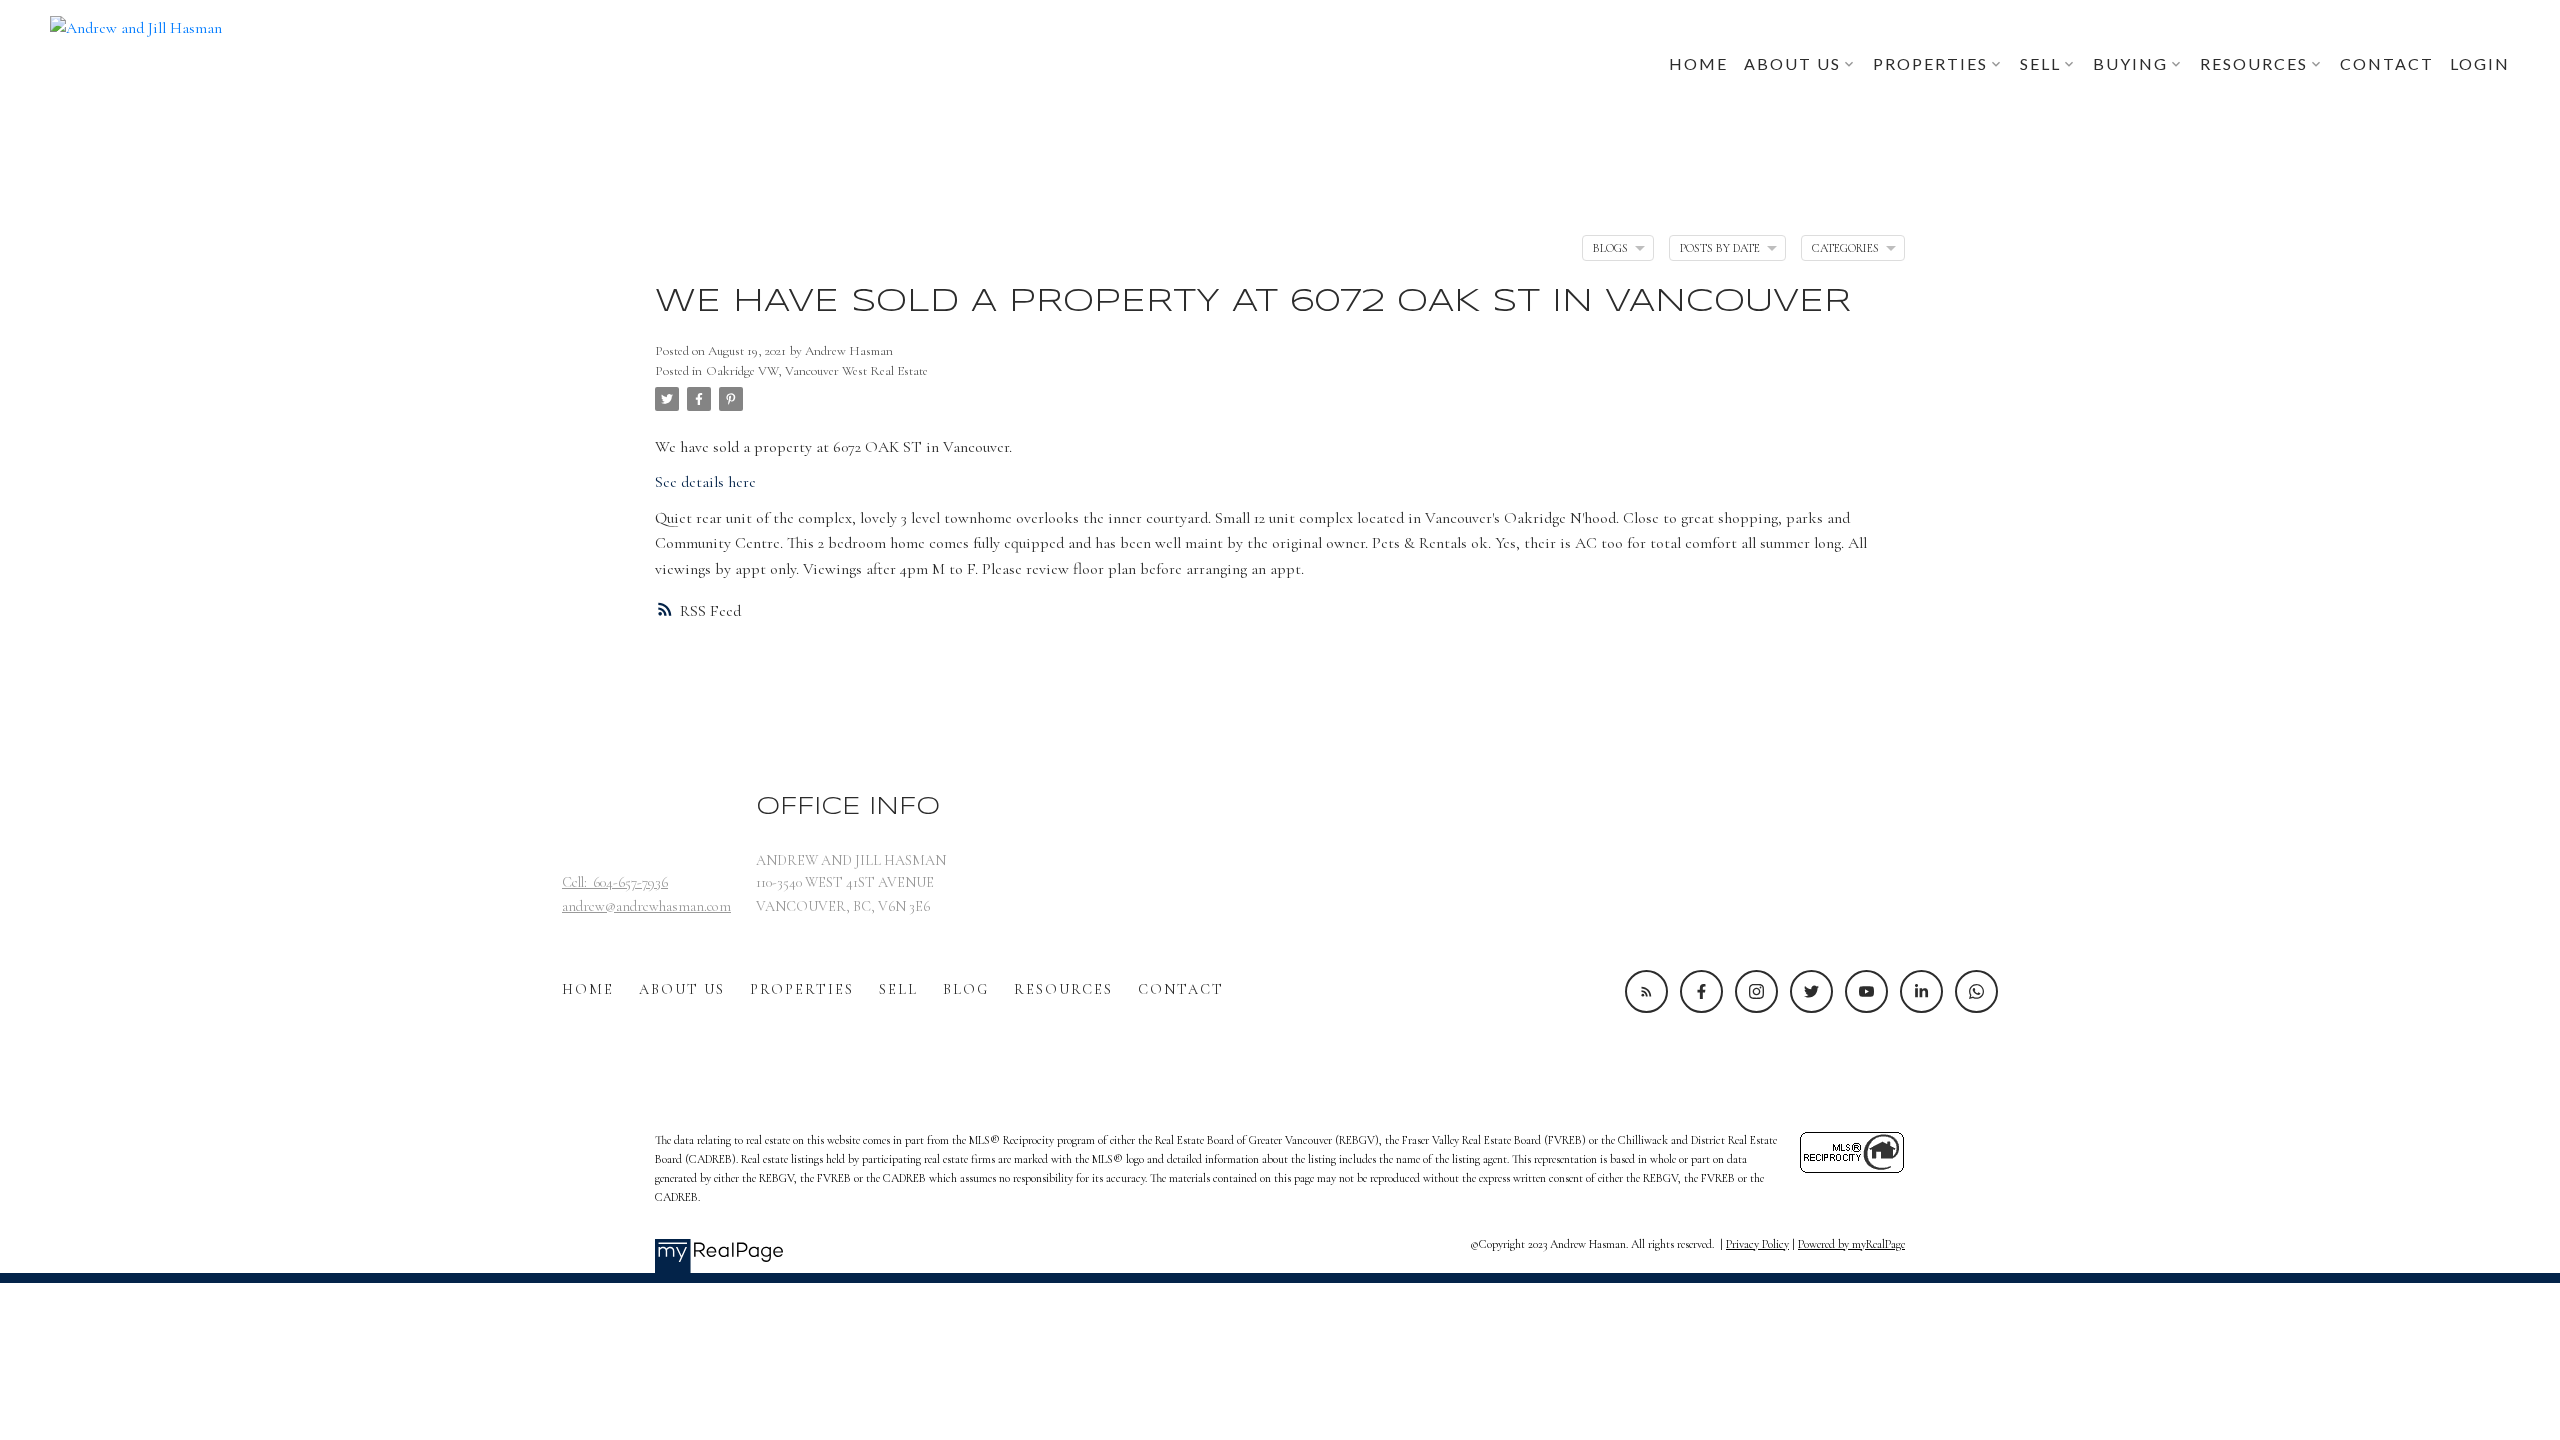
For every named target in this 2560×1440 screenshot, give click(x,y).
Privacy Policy (1757, 1244)
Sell (898, 989)
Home (588, 989)
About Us (682, 989)
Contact (1181, 989)
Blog (966, 989)
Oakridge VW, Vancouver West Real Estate (817, 371)
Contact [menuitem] (2387, 63)
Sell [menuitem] (2040, 63)
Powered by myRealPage (1851, 1244)
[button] (1646, 991)
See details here (705, 482)
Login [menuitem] (2480, 63)
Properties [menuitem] (1930, 63)
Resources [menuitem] (2254, 63)
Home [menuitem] (1698, 63)
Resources (1063, 989)
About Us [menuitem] (1792, 63)
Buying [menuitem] (2130, 63)
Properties (802, 989)
